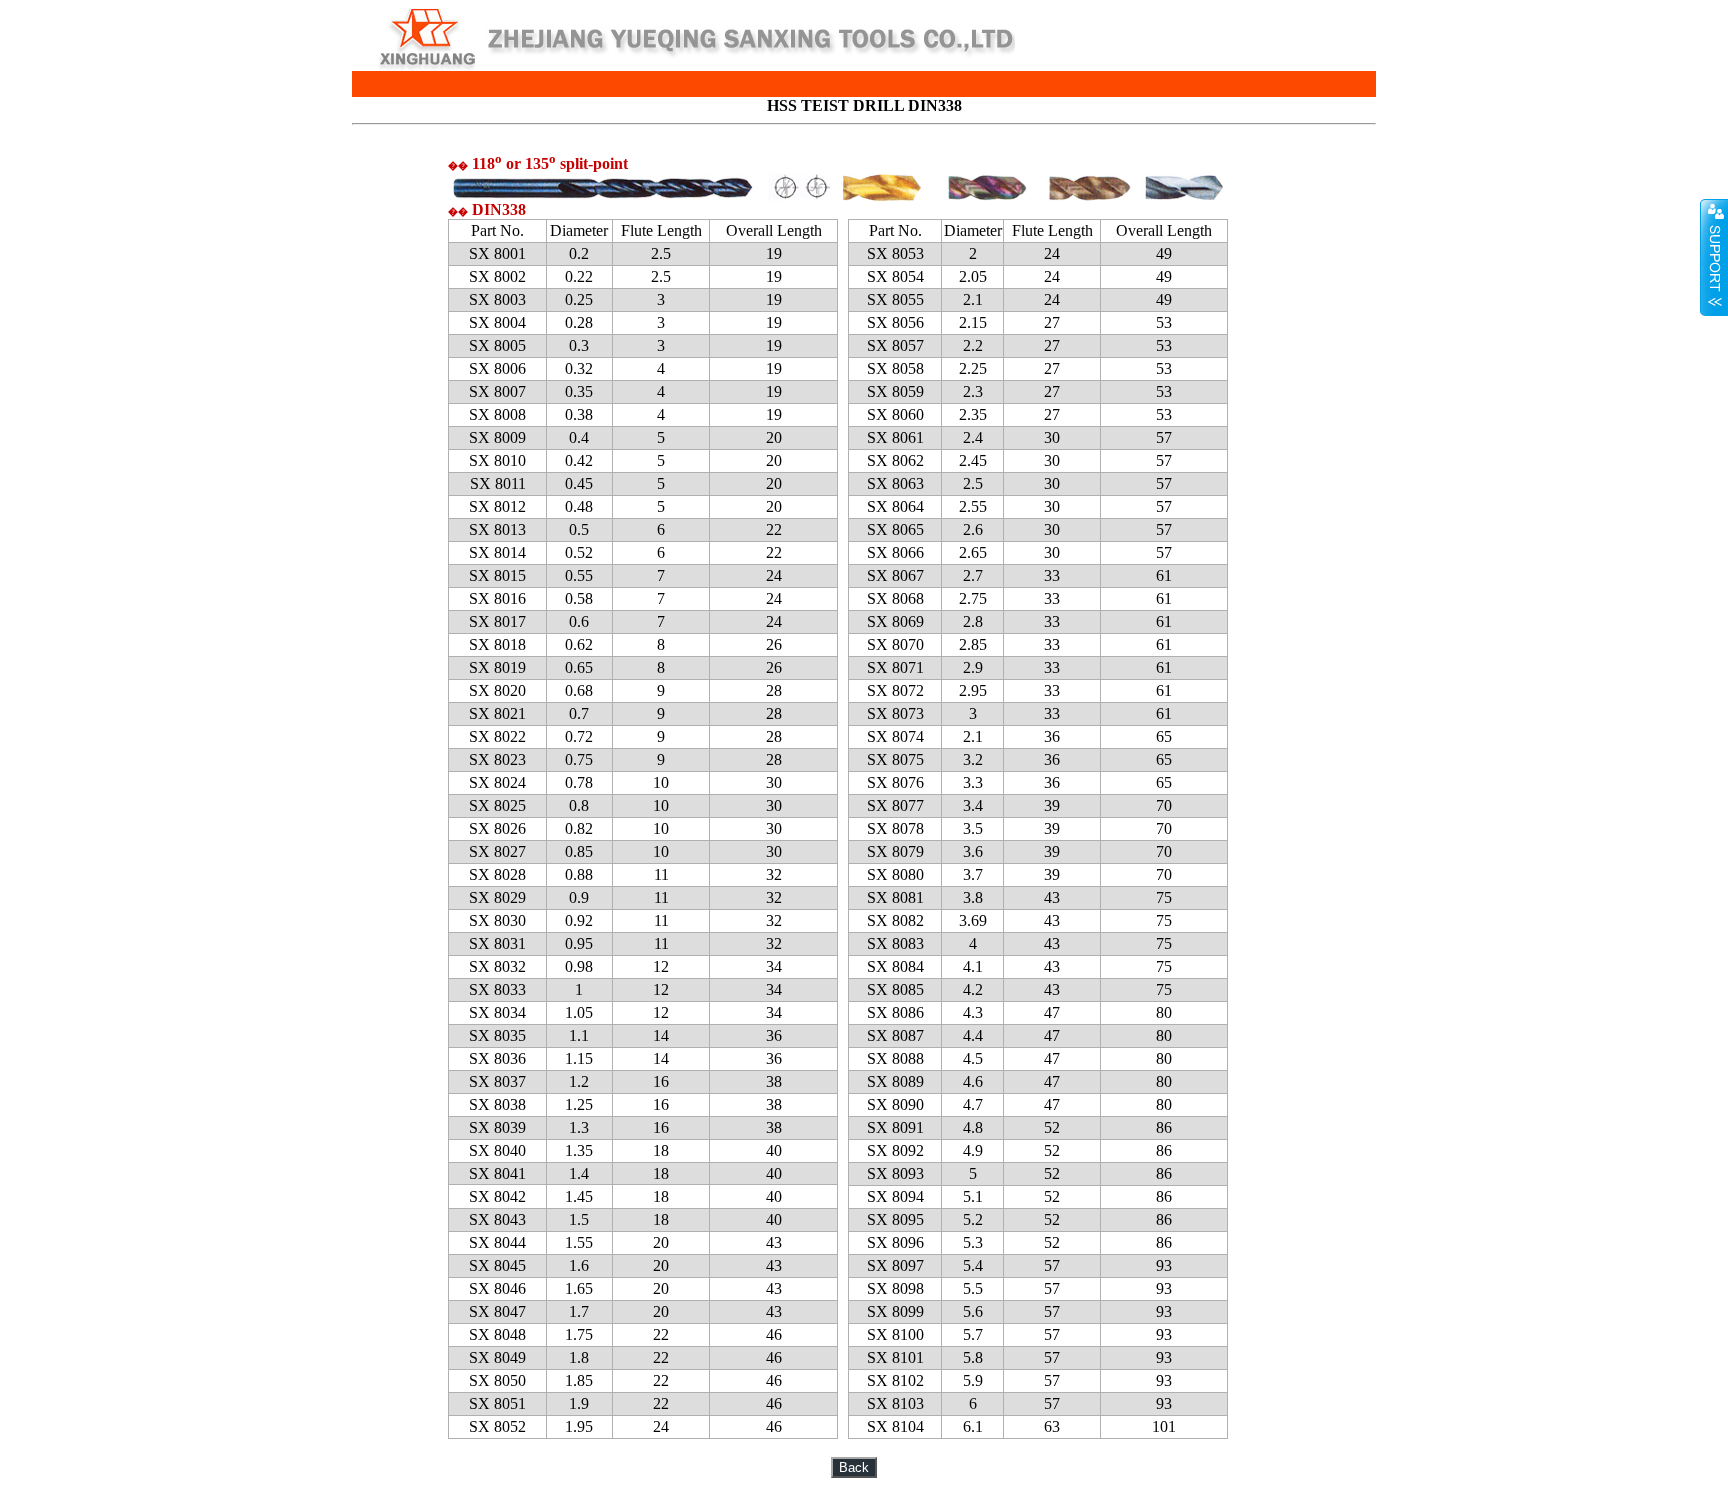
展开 (1714, 257)
